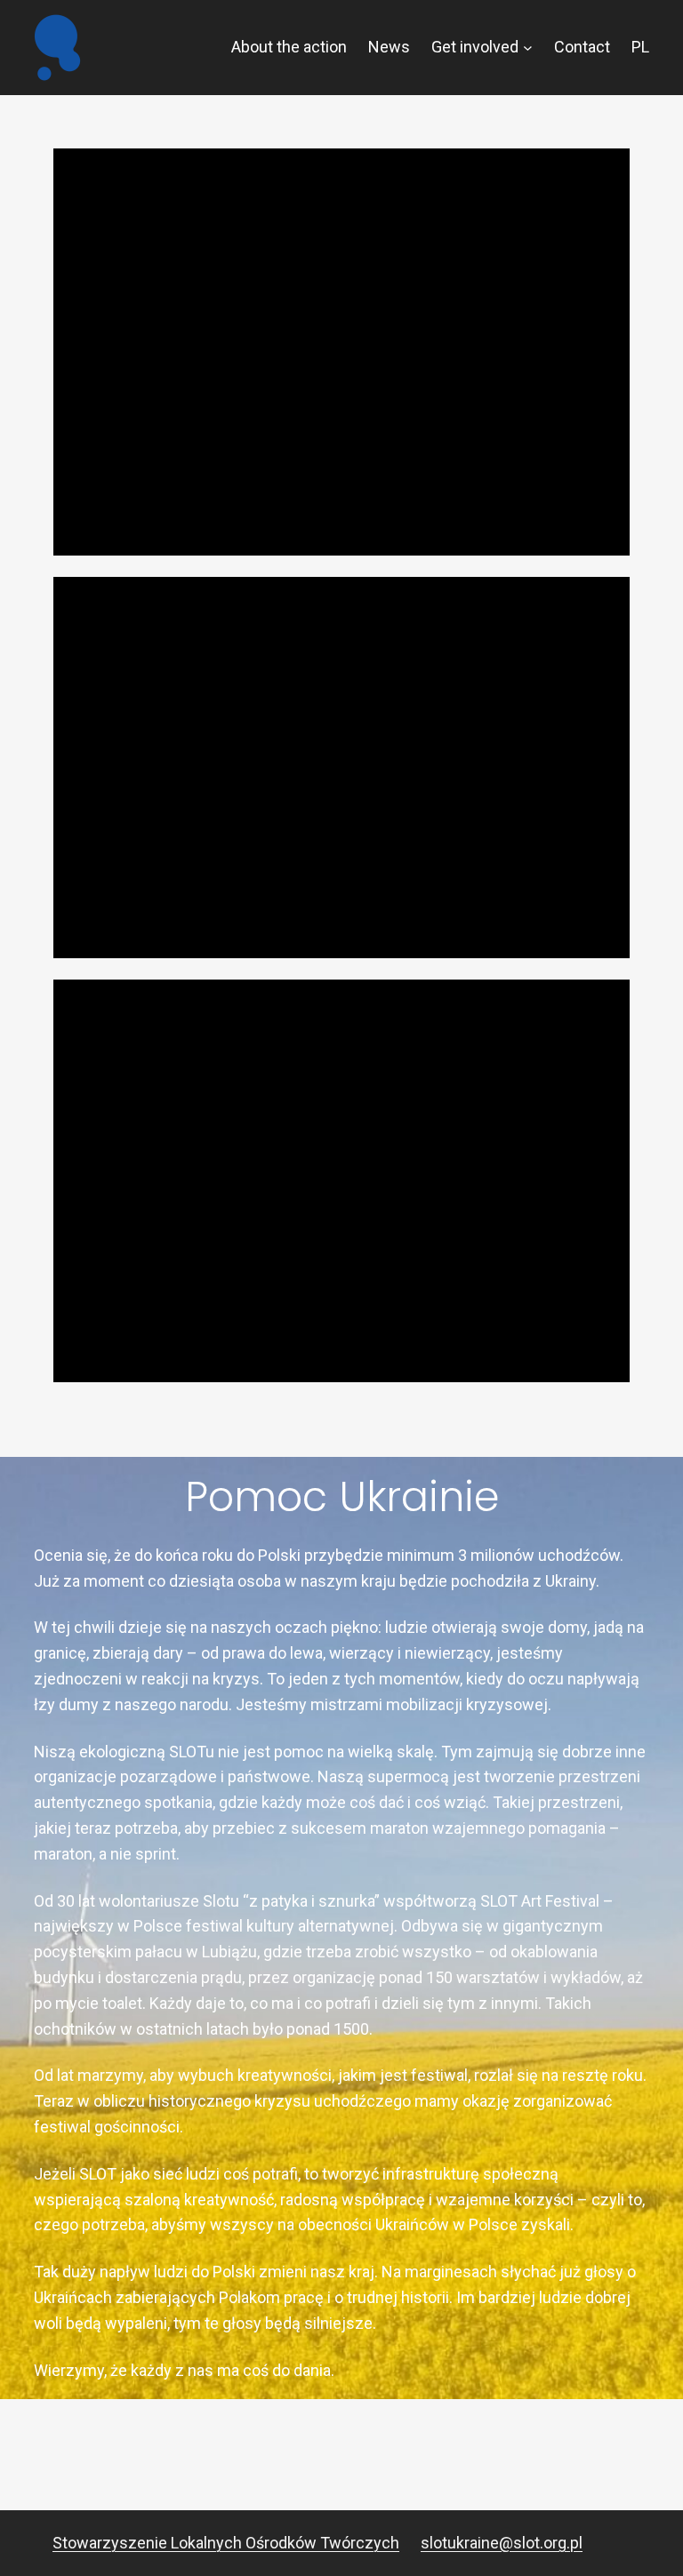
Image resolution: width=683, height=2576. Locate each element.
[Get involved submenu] (528, 48)
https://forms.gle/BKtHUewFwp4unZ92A (354, 927)
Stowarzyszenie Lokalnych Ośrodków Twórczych (226, 2543)
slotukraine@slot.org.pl (502, 2543)
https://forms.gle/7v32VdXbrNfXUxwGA (280, 524)
